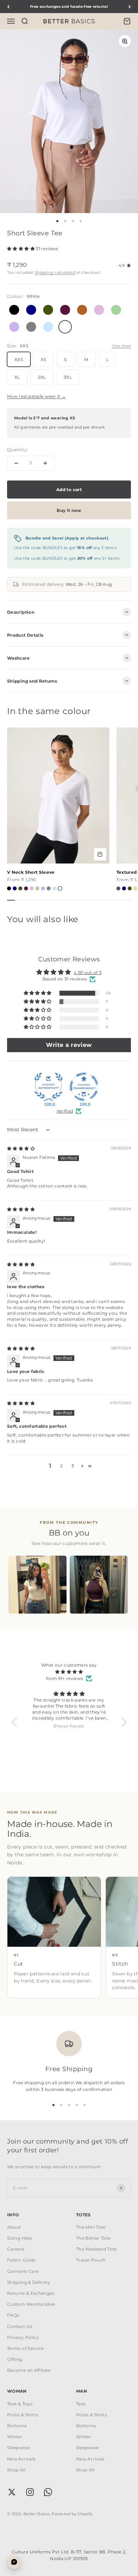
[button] (21, 249)
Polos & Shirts (22, 2415)
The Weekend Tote (97, 2249)
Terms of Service (25, 2348)
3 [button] (73, 1466)
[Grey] (49, 888)
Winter (15, 2437)
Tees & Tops (20, 2404)
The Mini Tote (91, 2227)
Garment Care (23, 2271)
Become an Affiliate (29, 2370)
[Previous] (8, 7)
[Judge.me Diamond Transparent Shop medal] (84, 1087)
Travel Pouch (91, 2260)
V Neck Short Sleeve (31, 872)
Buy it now (69, 510)
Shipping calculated (55, 272)
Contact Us (20, 2326)
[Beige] (135, 888)
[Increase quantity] (45, 463)
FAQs (13, 2315)
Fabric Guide (21, 2260)
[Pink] (32, 888)
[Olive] (20, 888)
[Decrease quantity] (16, 463)
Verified (65, 1111)
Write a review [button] (69, 1045)
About (14, 2227)
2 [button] (61, 1466)
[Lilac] (43, 888)
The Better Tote (93, 2238)
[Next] (130, 7)
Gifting (15, 2359)
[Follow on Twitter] (12, 2492)
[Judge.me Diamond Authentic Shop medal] (48, 1087)
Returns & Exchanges (31, 2293)
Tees (81, 2404)
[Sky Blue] (54, 888)
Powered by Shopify (72, 2514)
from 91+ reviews (65, 1678)
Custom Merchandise (31, 2304)
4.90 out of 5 (88, 972)
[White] (60, 888)
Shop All (16, 2470)
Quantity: (18, 450)
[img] (21, 1148)
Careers (16, 2249)
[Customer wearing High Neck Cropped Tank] (99, 1585)
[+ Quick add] (100, 854)
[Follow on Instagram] (30, 2492)
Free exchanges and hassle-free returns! (69, 7)
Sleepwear (19, 2448)
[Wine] (26, 888)
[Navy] (15, 888)
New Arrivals (21, 2459)
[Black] (9, 888)
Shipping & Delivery (29, 2282)
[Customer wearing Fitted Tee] (38, 1585)
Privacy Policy (23, 2337)
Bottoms (17, 2426)
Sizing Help (19, 2238)
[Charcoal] (118, 888)
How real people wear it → (36, 396)
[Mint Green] (37, 888)
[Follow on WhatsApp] (48, 2492)
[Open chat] (14, 2562)
